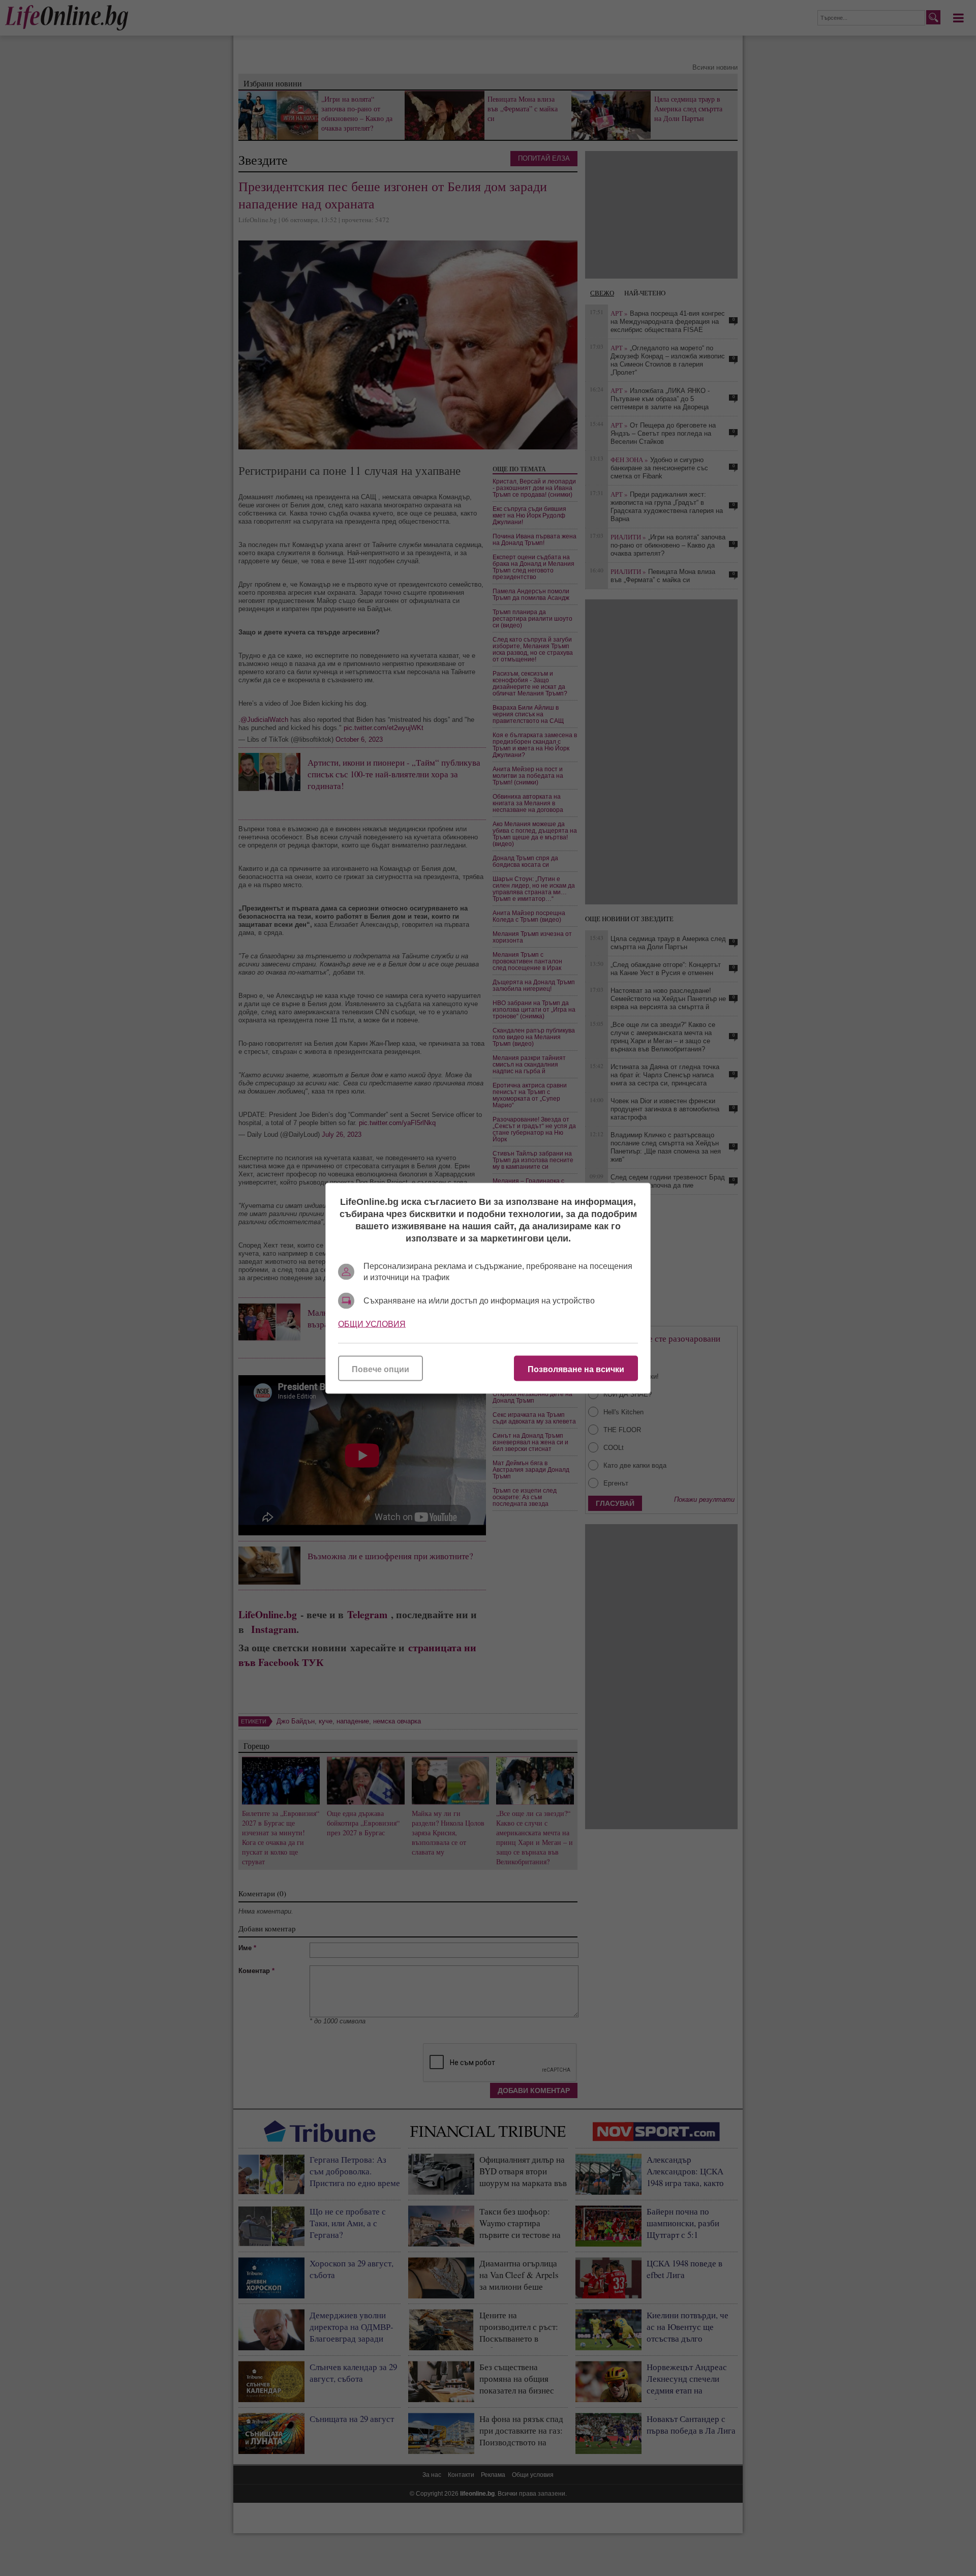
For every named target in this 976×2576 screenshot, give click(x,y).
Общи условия (372, 1324)
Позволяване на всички (576, 1369)
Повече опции (380, 1369)
